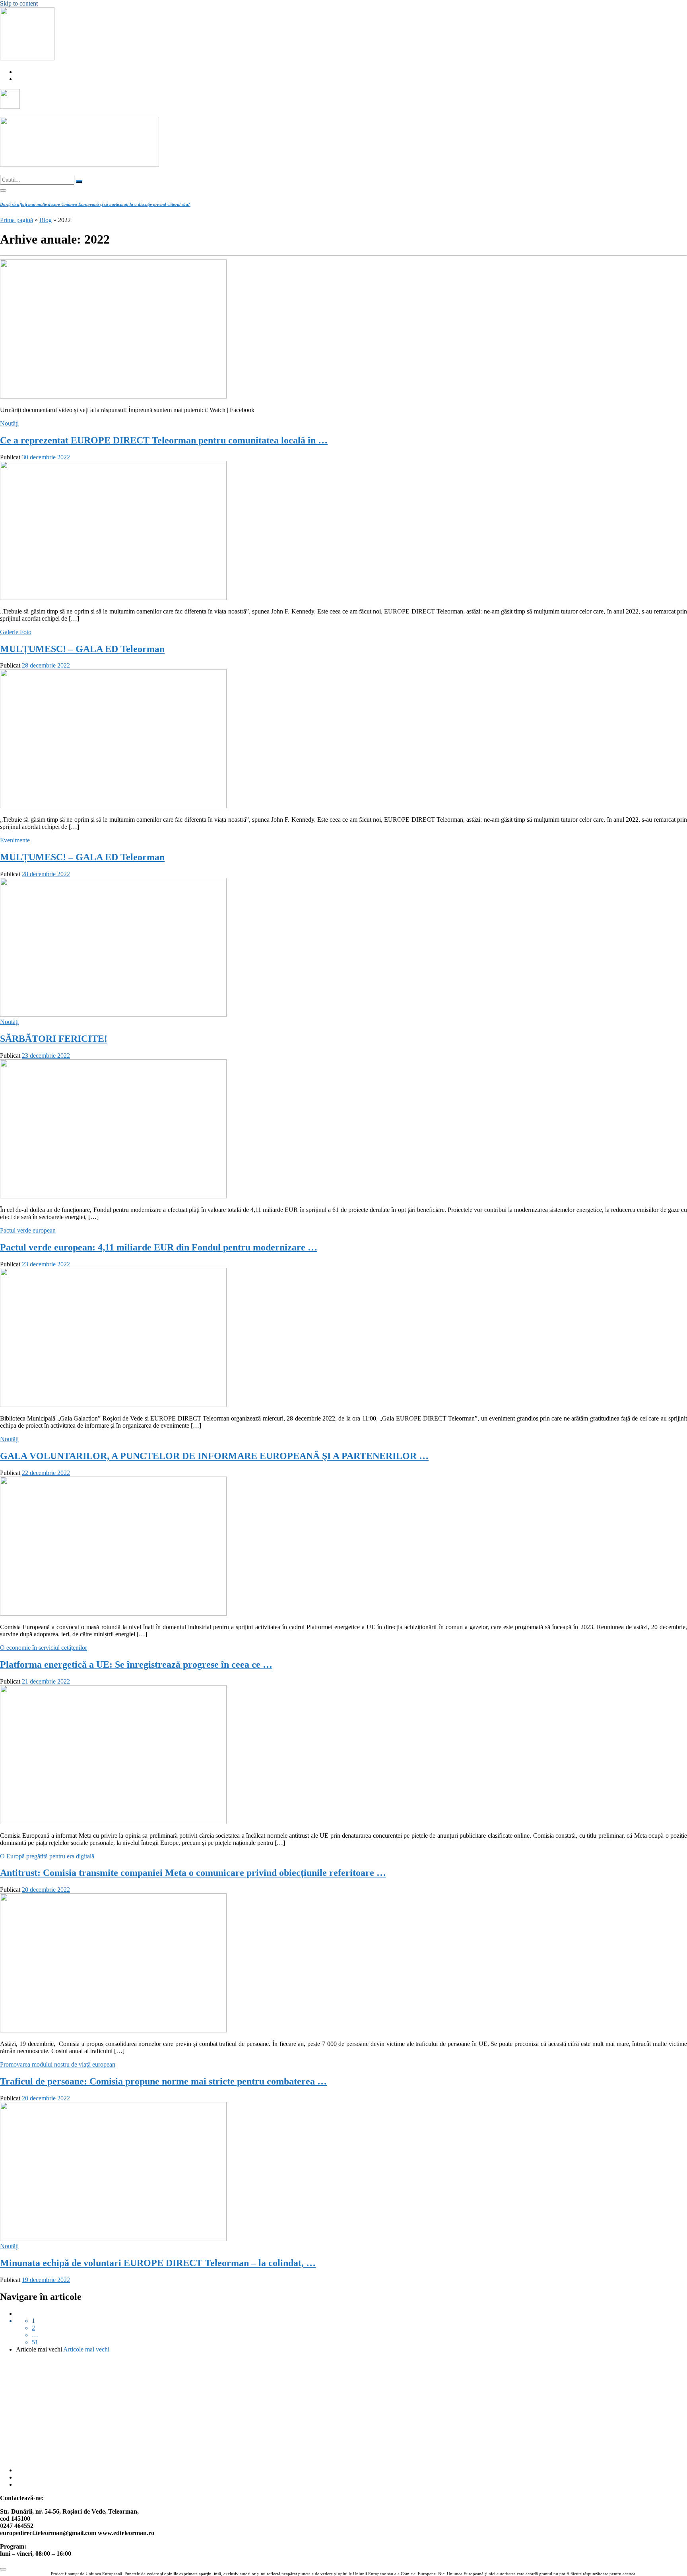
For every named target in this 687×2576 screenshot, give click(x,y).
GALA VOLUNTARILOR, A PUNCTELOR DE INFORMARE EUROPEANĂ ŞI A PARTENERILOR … (214, 1456)
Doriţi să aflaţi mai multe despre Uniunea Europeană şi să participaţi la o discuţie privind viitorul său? (95, 204)
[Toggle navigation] (3, 190)
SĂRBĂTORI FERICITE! (54, 1039)
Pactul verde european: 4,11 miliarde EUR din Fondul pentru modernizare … (159, 1247)
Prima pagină (16, 220)
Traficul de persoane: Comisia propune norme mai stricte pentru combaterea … (163, 2081)
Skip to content (19, 3)
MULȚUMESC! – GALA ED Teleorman (82, 649)
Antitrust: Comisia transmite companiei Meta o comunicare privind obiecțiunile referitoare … (193, 1873)
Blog (46, 220)
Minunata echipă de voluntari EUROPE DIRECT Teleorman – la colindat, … (158, 2263)
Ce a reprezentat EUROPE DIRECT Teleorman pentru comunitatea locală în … (164, 440)
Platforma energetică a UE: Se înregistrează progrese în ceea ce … (136, 1664)
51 (35, 2342)
